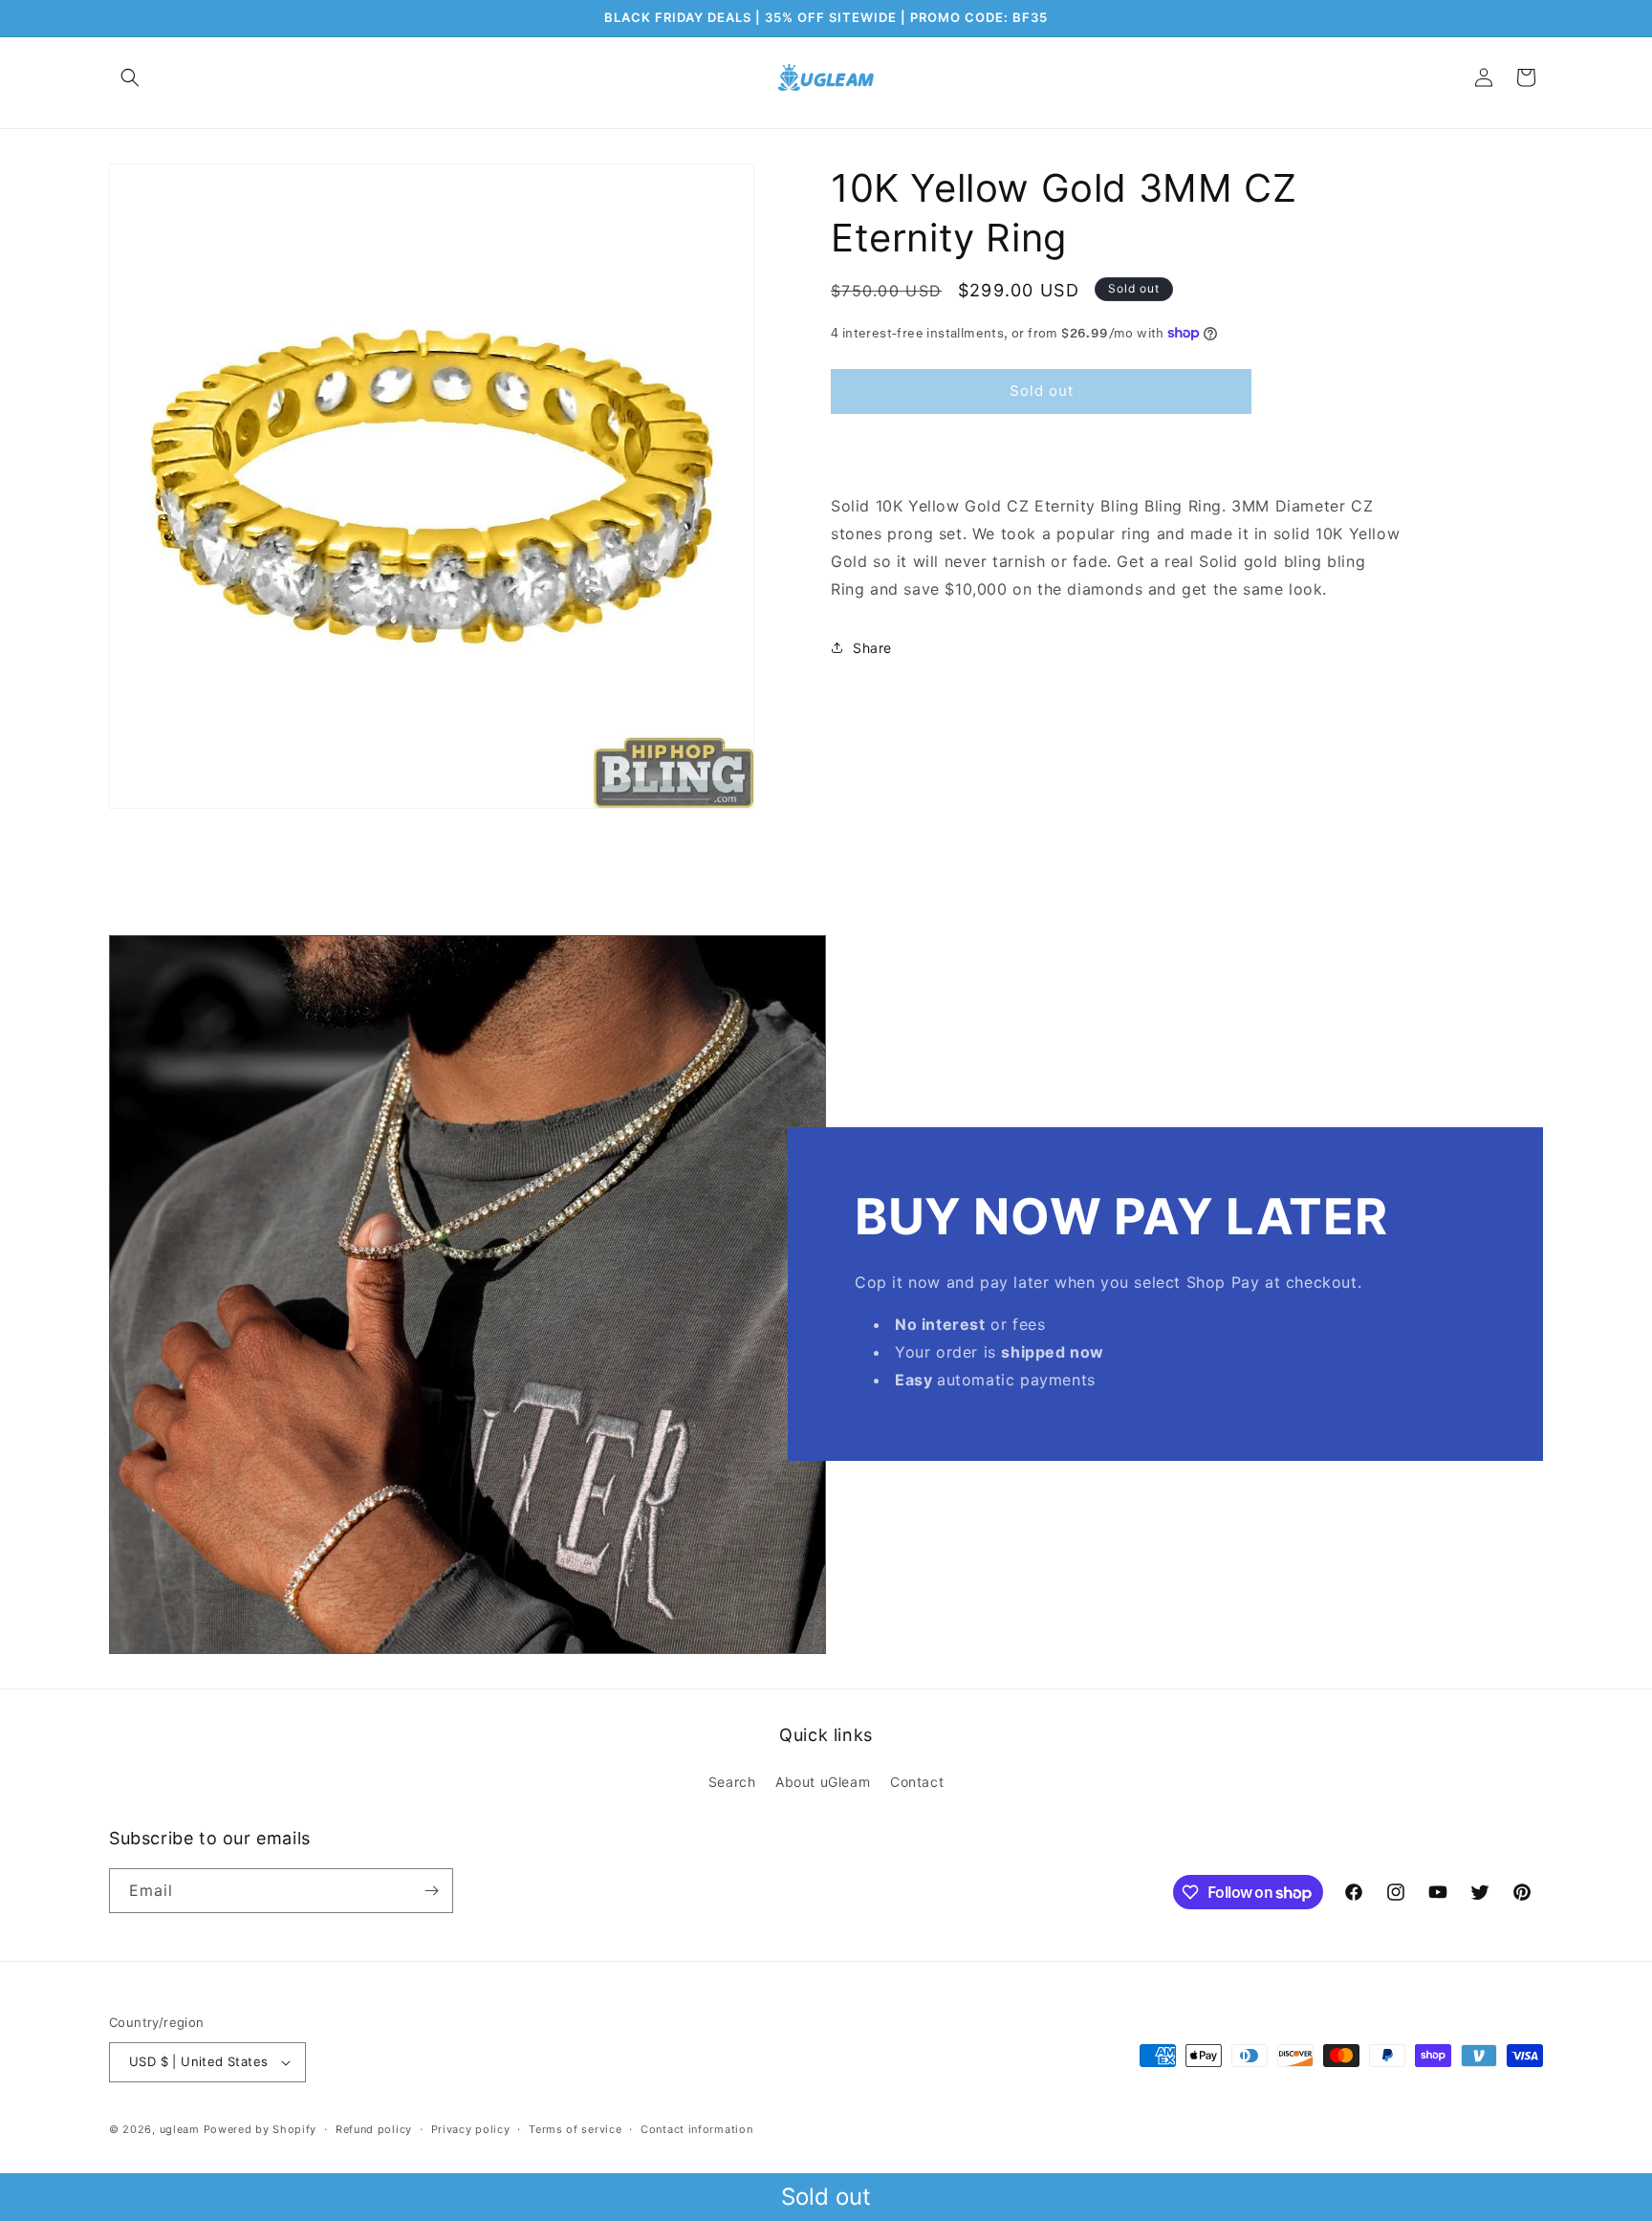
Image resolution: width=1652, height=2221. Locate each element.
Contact (917, 1782)
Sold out (826, 2197)
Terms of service (575, 2129)
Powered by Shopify (261, 2129)
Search (732, 1782)
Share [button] (872, 648)
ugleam (180, 2129)
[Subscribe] (431, 1891)
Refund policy (374, 2129)
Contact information (696, 2129)
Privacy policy (471, 2129)
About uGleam (823, 1782)
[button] (130, 77)
